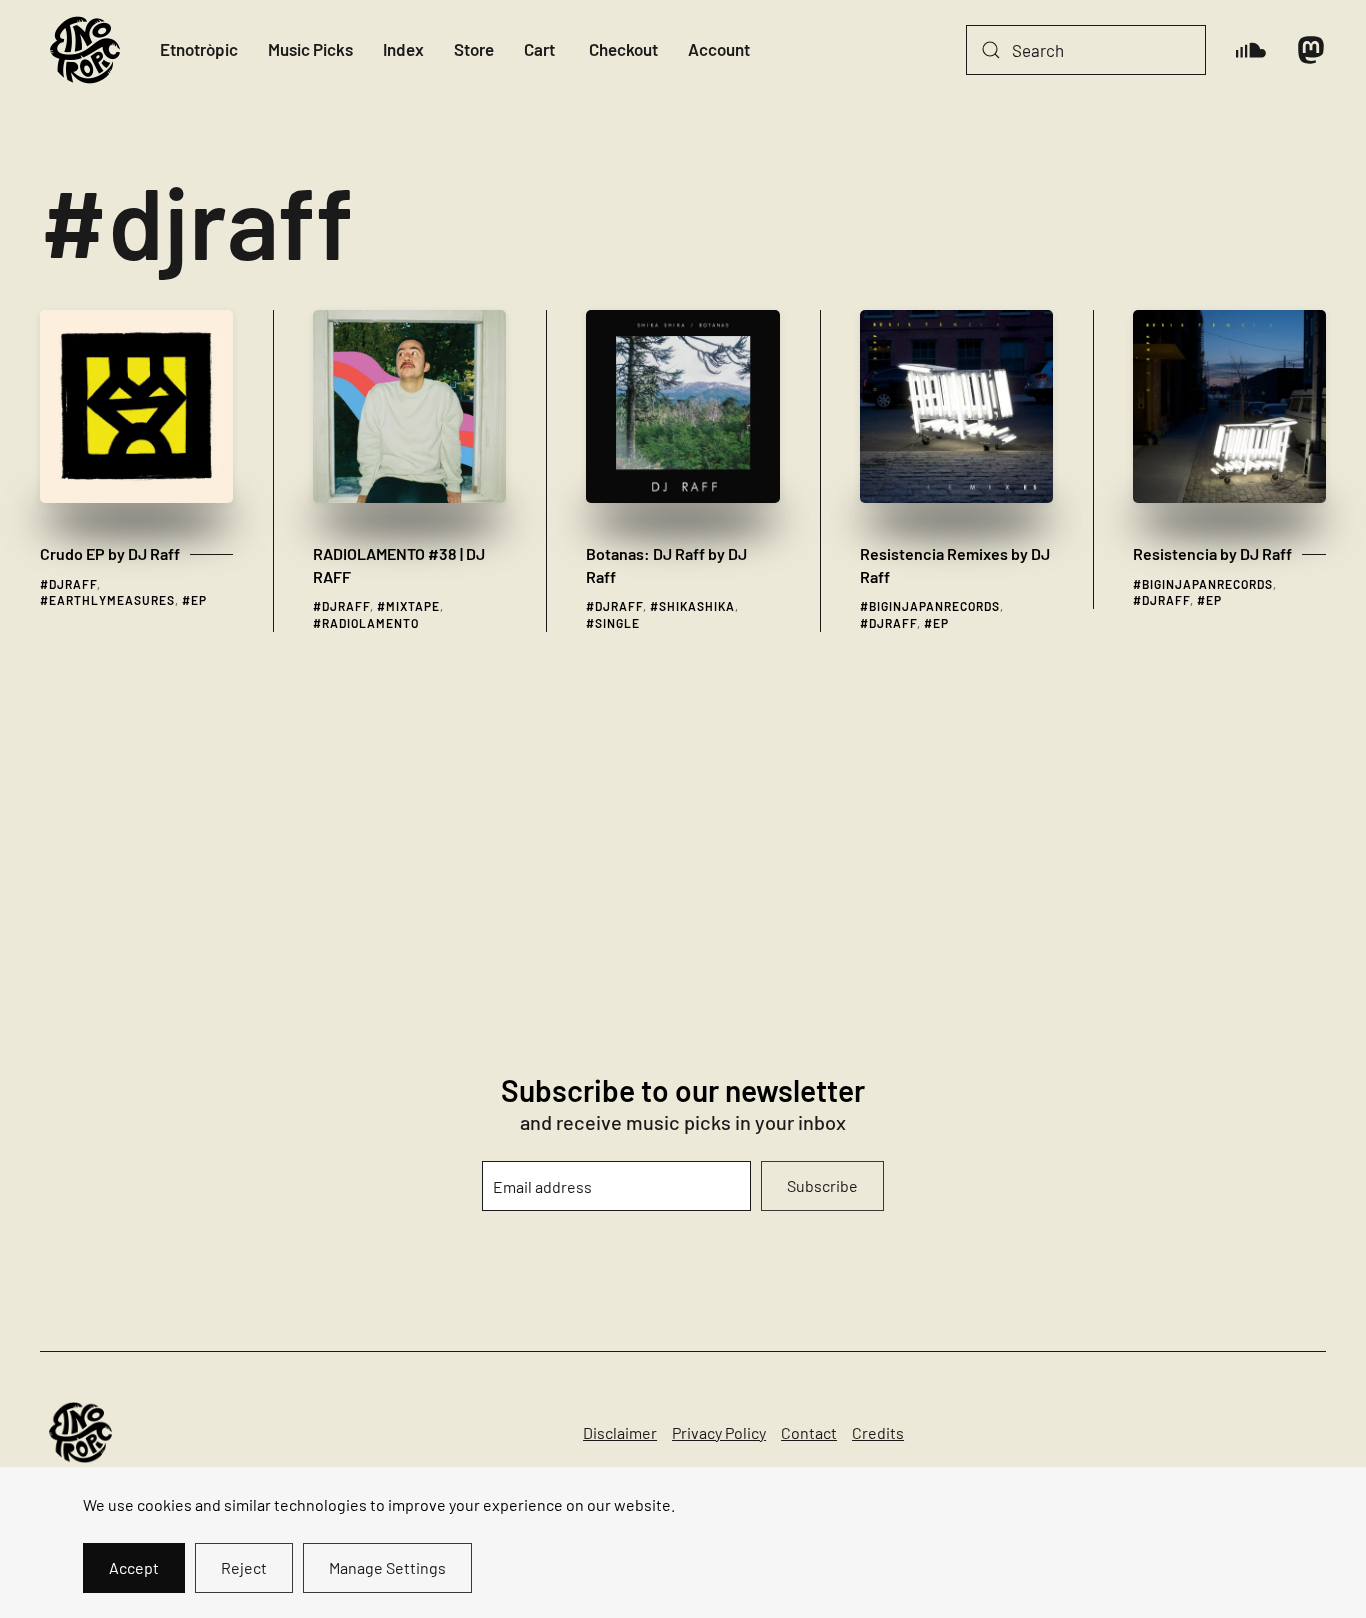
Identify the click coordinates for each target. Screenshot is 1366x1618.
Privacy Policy (719, 1432)
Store (474, 49)
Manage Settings (387, 1567)
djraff (73, 584)
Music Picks (310, 49)
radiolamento (370, 623)
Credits (878, 1432)
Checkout (623, 49)
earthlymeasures (112, 600)
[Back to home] (85, 50)
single (617, 623)
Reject (244, 1567)
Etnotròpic (199, 49)
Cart (539, 49)
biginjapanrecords (934, 606)
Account (719, 49)
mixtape (413, 606)
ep (199, 600)
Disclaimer (620, 1432)
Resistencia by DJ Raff (1212, 553)
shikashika (697, 606)
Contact (809, 1432)
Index (403, 49)
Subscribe (822, 1185)
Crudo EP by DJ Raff (110, 553)
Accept (134, 1567)
